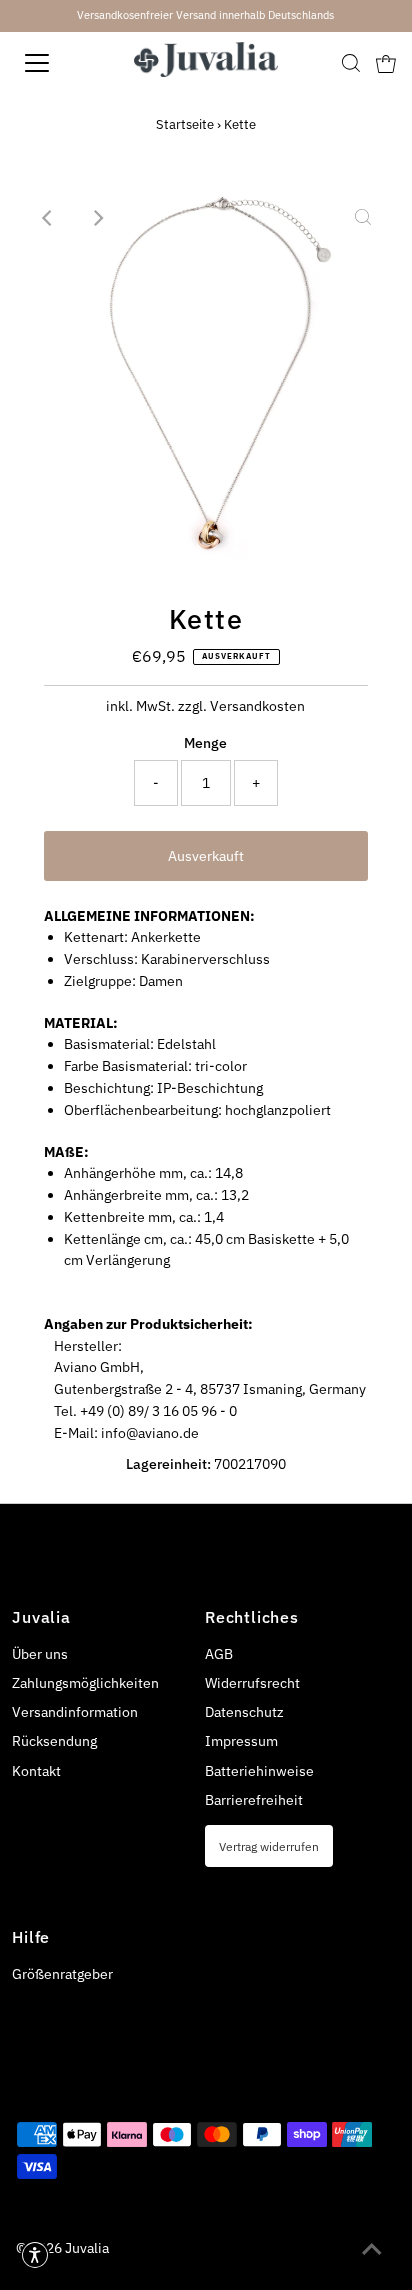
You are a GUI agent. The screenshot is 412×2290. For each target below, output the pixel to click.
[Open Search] (351, 63)
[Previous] (49, 218)
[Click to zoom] (363, 218)
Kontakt (36, 1771)
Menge (205, 743)
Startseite (185, 124)
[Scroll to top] (372, 2250)
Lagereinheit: (168, 1464)
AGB (219, 1654)
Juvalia (87, 2248)
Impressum (241, 1741)
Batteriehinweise (259, 1771)
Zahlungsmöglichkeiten (85, 1683)
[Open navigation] (57, 63)
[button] (35, 2255)
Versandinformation (75, 1712)
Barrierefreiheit (254, 1800)
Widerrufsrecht (252, 1683)
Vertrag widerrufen (269, 1846)
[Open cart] (386, 63)
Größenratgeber (62, 1974)
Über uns (40, 1654)
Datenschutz (244, 1712)
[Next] (98, 218)
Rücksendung (54, 1741)
